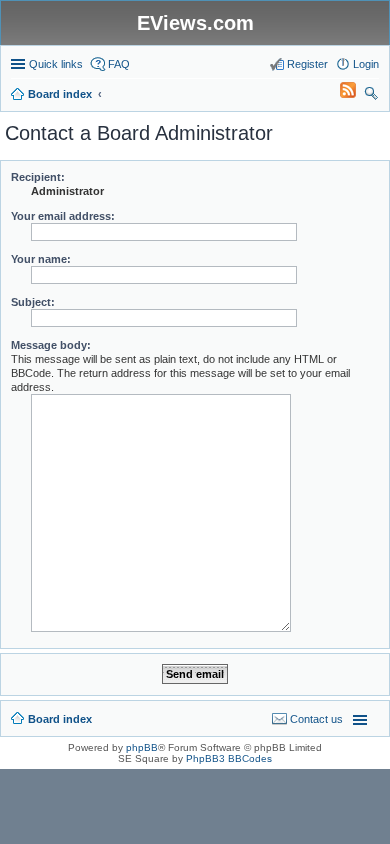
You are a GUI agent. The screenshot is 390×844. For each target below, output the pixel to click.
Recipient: (38, 177)
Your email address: (63, 216)
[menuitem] (339, 94)
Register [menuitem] (307, 64)
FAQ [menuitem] (119, 64)
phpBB (142, 747)
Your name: (41, 259)
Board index (60, 719)
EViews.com (195, 23)
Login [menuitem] (366, 64)
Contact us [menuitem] (316, 719)
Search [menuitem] (371, 96)
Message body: (51, 345)
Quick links (56, 64)
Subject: (33, 302)
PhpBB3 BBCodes (229, 758)
